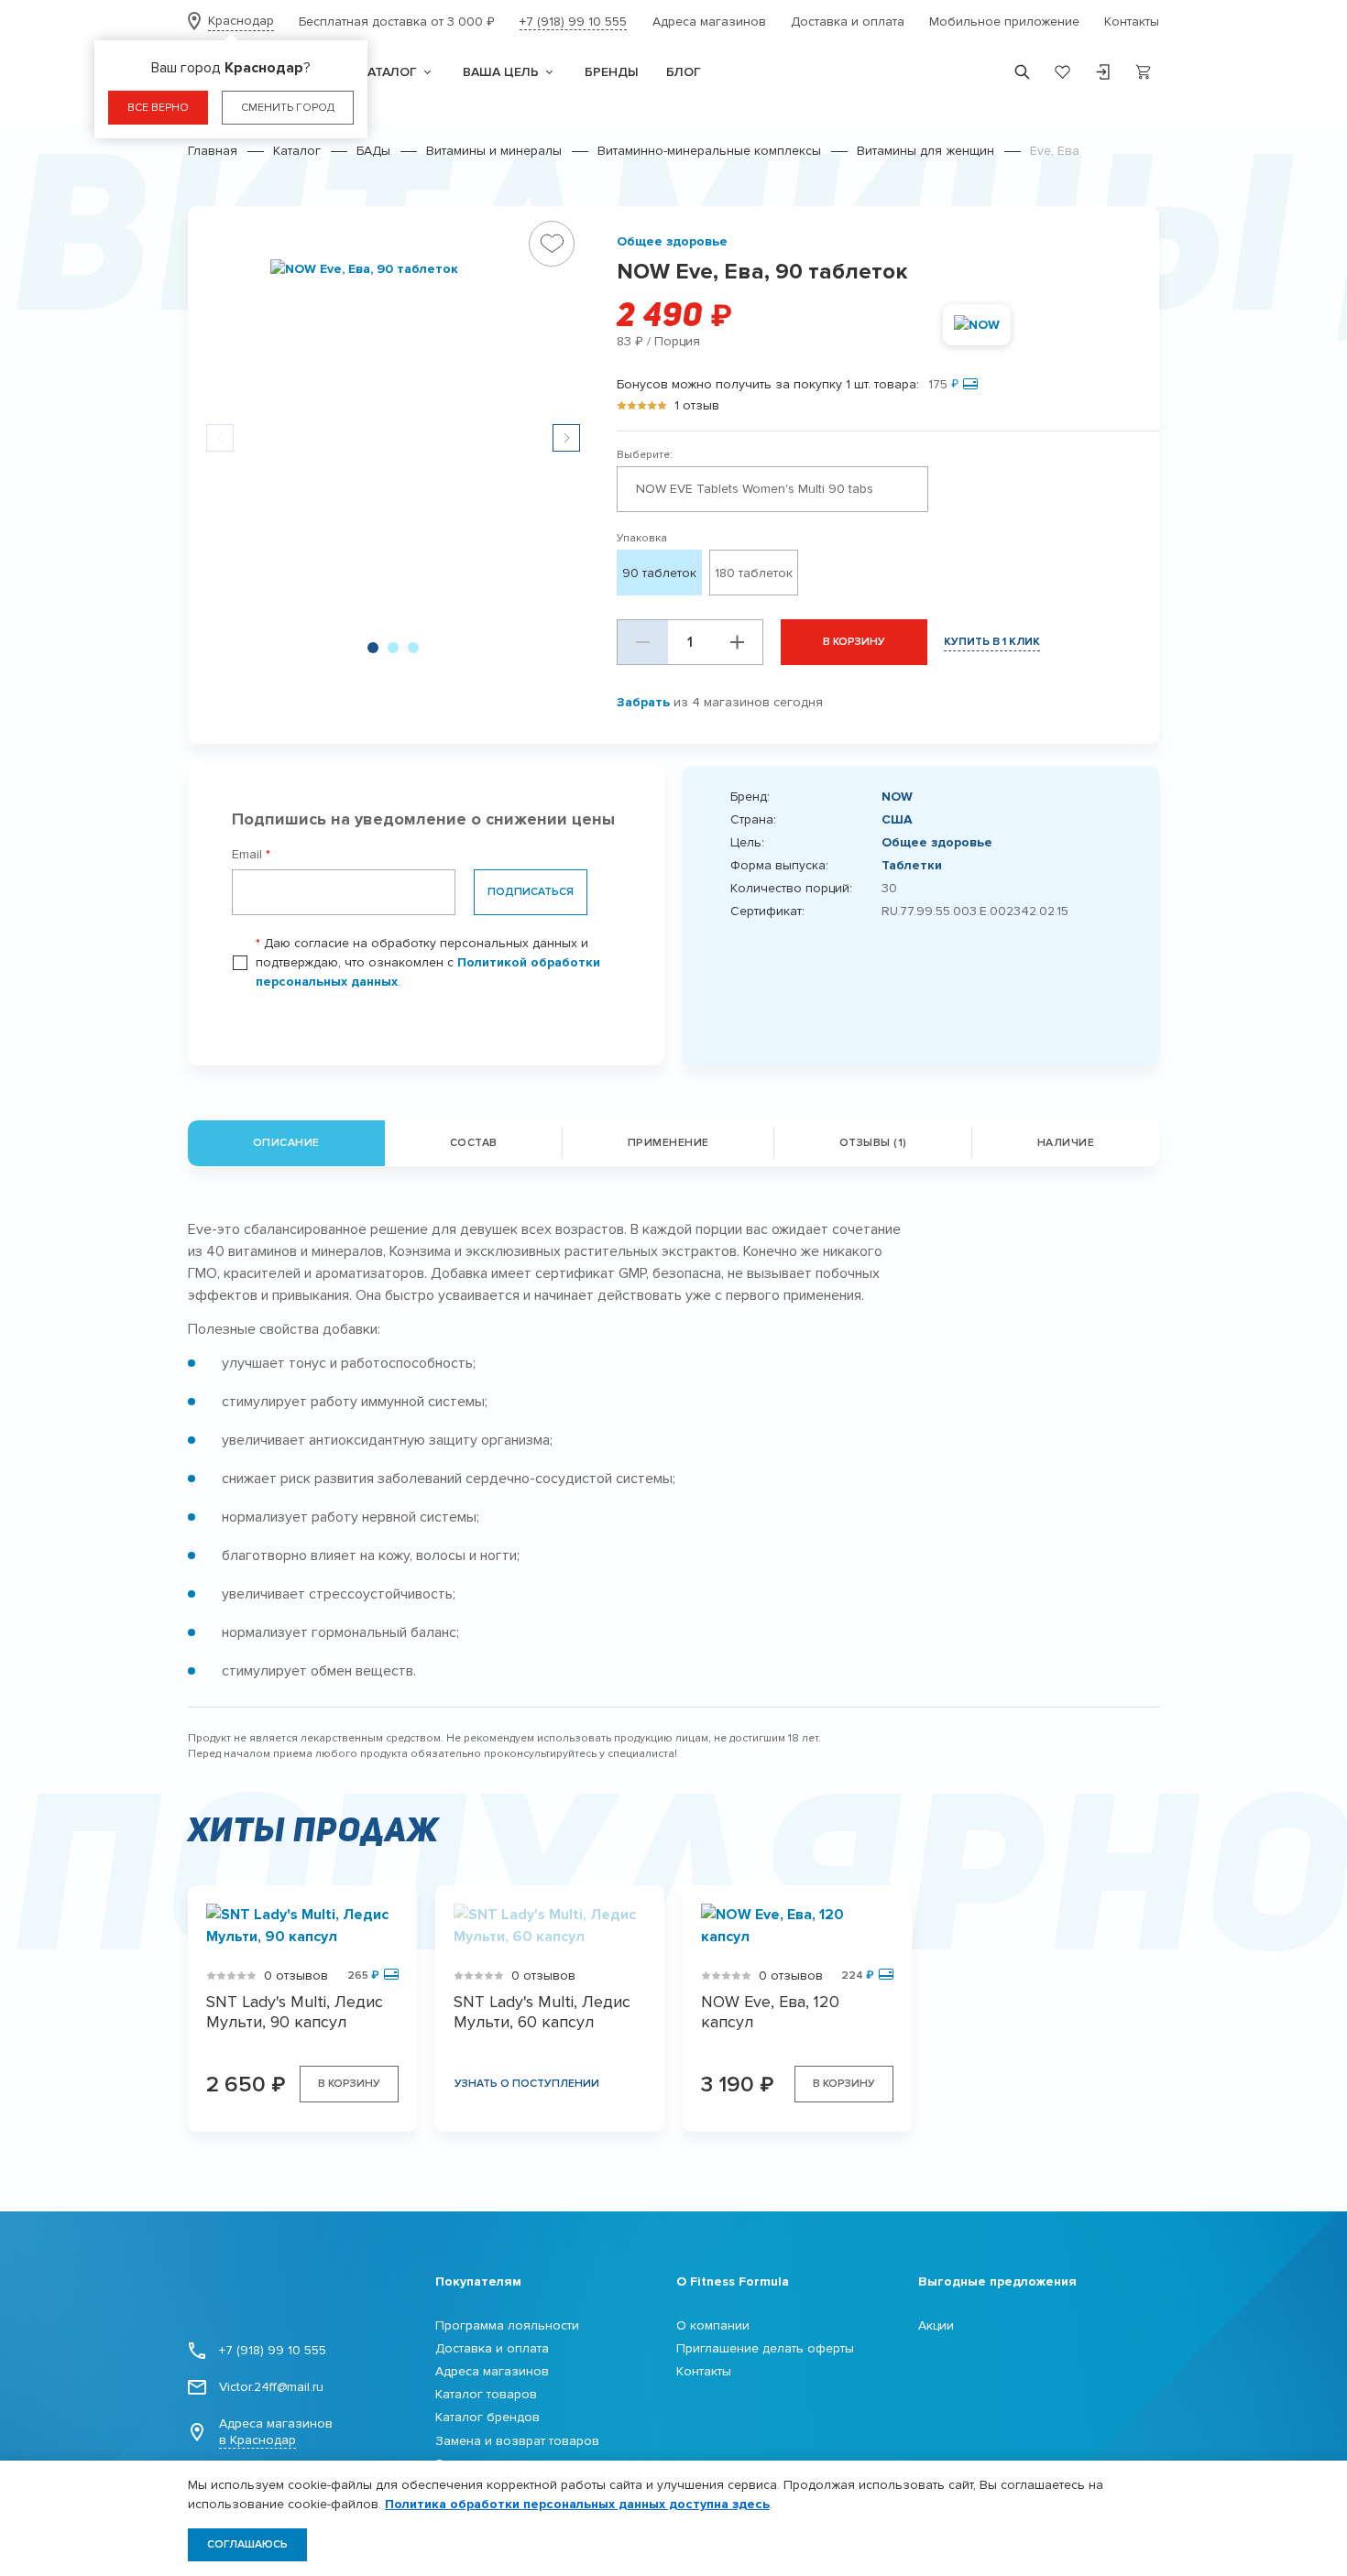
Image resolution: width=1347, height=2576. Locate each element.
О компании (713, 2325)
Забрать (643, 702)
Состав (474, 1143)
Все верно (158, 108)
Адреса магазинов (709, 22)
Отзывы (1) (873, 1143)
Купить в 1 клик (992, 642)
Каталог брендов (487, 2417)
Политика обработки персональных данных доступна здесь (577, 2504)
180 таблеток (754, 573)
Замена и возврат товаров (517, 2441)
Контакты (1132, 22)
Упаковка (642, 538)
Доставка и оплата (848, 22)
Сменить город (288, 108)
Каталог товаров (486, 2394)
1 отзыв (697, 405)
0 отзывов (296, 1976)
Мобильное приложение (1004, 22)
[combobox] (772, 489)
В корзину (854, 642)
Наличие (1066, 1143)
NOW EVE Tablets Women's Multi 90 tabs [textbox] (755, 489)
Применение (668, 1143)
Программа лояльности (507, 2325)
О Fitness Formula (733, 2281)
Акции (936, 2325)
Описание (286, 1143)
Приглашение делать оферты (765, 2348)
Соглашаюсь (247, 2544)
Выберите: (645, 455)
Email (251, 854)
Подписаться (531, 892)
